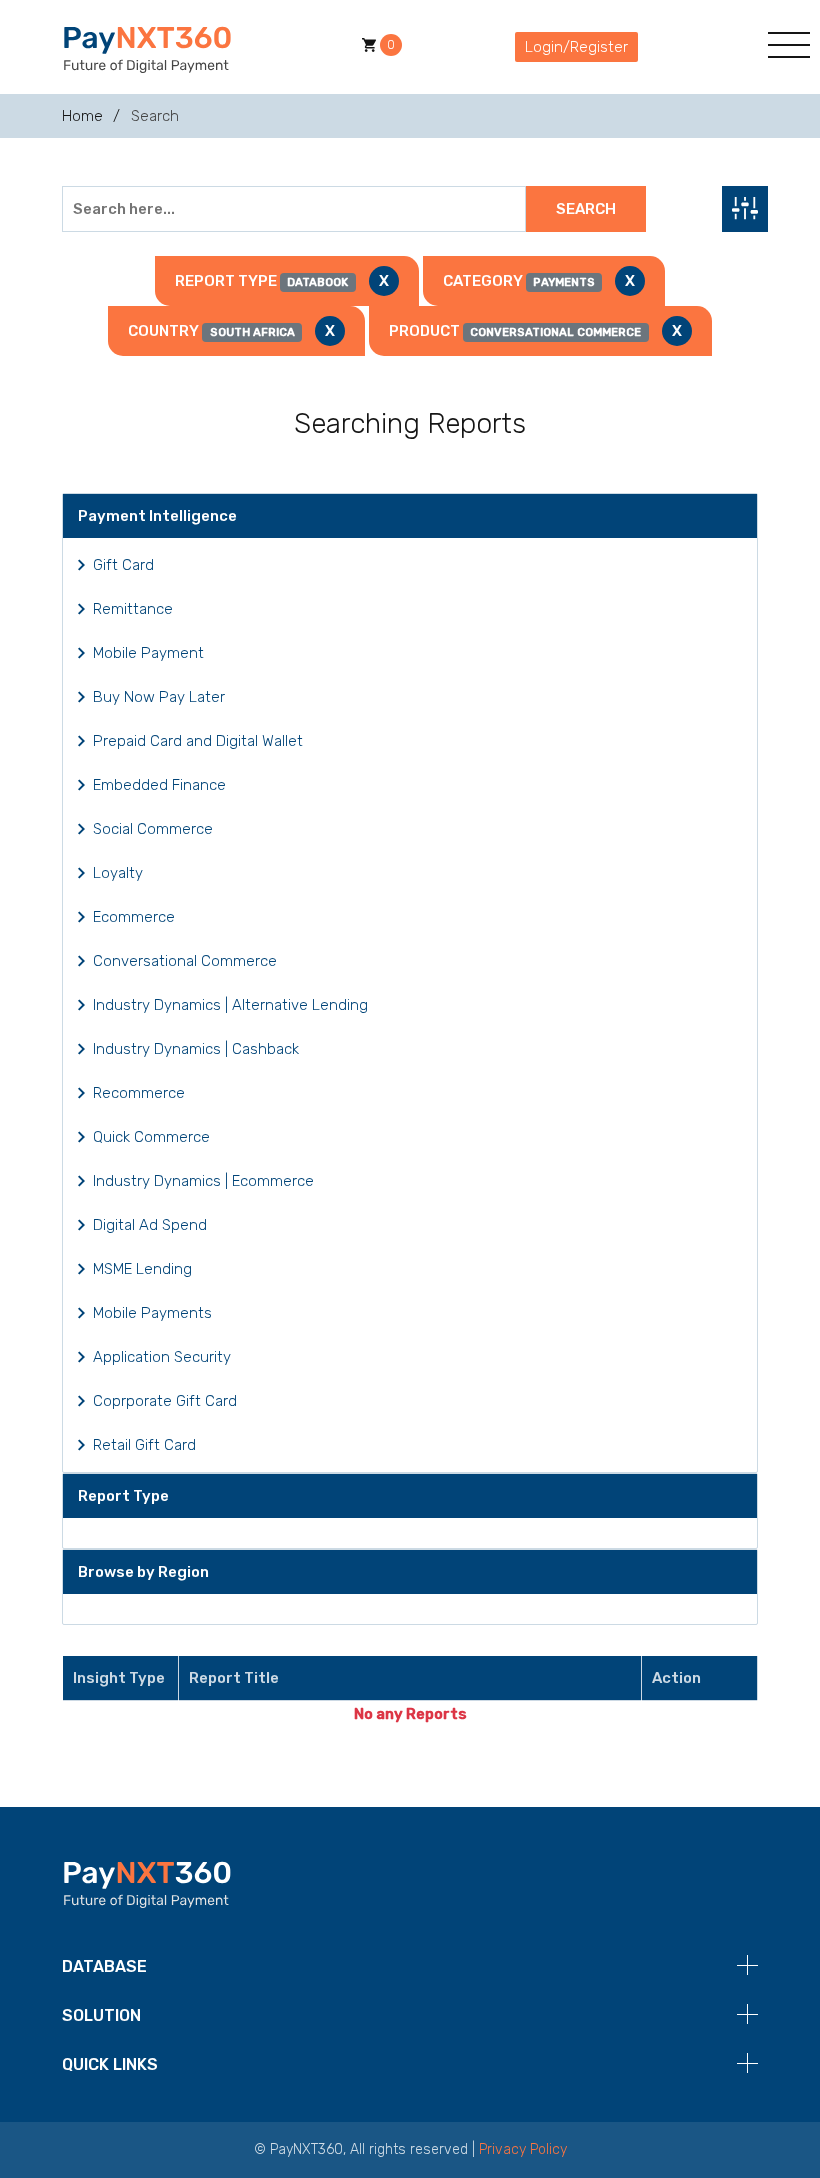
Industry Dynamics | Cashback (196, 1049)
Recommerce (139, 1093)
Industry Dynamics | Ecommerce (203, 1181)
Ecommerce (134, 917)
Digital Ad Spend (150, 1225)
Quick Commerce (151, 1137)
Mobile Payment (148, 653)
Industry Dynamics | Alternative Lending (230, 1005)
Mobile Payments (152, 1313)
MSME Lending (142, 1269)
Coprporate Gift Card (165, 1401)
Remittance (133, 609)
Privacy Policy (523, 2149)
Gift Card (123, 565)
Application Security (162, 1357)
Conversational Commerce (185, 961)
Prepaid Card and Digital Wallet (198, 741)
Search (586, 209)
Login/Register (576, 47)
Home (82, 116)
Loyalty (118, 873)
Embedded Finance (159, 785)
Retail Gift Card (144, 1445)
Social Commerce (153, 829)
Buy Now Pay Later (159, 697)
